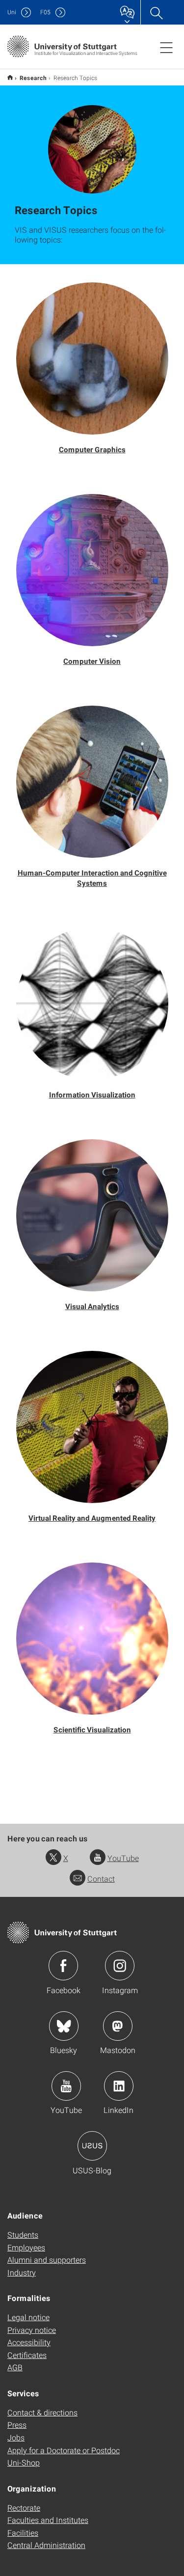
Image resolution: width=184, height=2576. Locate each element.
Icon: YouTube (66, 2086)
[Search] (156, 12)
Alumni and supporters (47, 2260)
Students (23, 2234)
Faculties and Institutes (48, 2520)
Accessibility (29, 2342)
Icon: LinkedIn (119, 2086)
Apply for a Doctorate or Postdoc (64, 2450)
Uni (12, 12)
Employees (26, 2247)
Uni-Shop (24, 2462)
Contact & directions (42, 2412)
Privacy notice (32, 2330)
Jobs (16, 2437)
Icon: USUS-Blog (92, 2146)
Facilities (23, 2533)
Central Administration (46, 2545)
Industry (22, 2272)
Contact (101, 1878)
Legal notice (28, 2317)
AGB (15, 2367)
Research (33, 78)
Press (17, 2425)
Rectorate (24, 2507)
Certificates (27, 2355)
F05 (45, 12)
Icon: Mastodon (118, 2026)
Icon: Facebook (63, 1966)
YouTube (123, 1858)
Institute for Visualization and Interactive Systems (10, 77)
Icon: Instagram (120, 1966)
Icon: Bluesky (64, 2026)
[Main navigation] (166, 47)
